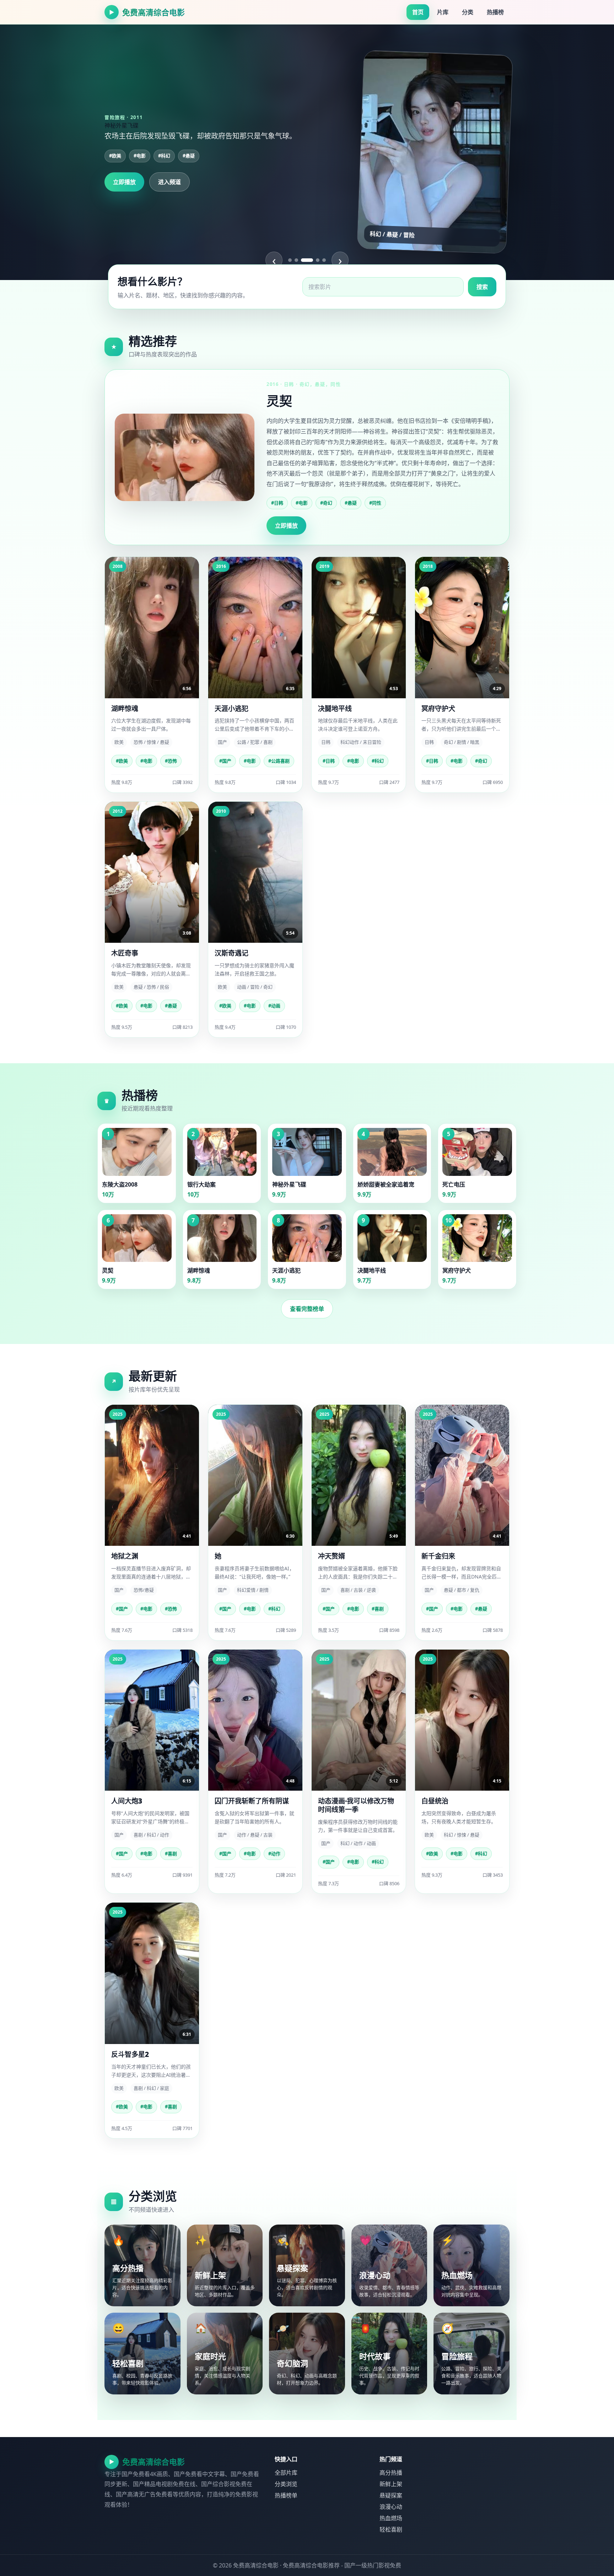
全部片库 (286, 2473)
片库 (443, 12)
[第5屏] (324, 260)
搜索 (482, 287)
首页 (418, 12)
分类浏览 (286, 2484)
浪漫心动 (391, 2507)
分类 (468, 12)
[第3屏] (303, 260)
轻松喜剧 (391, 2529)
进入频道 (169, 182)
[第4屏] (313, 260)
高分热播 (391, 2473)
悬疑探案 (391, 2495)
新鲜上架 (391, 2484)
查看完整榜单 (307, 1309)
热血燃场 (391, 2518)
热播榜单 (286, 2495)
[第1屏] (290, 260)
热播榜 (495, 12)
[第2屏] (296, 260)
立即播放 (124, 182)
